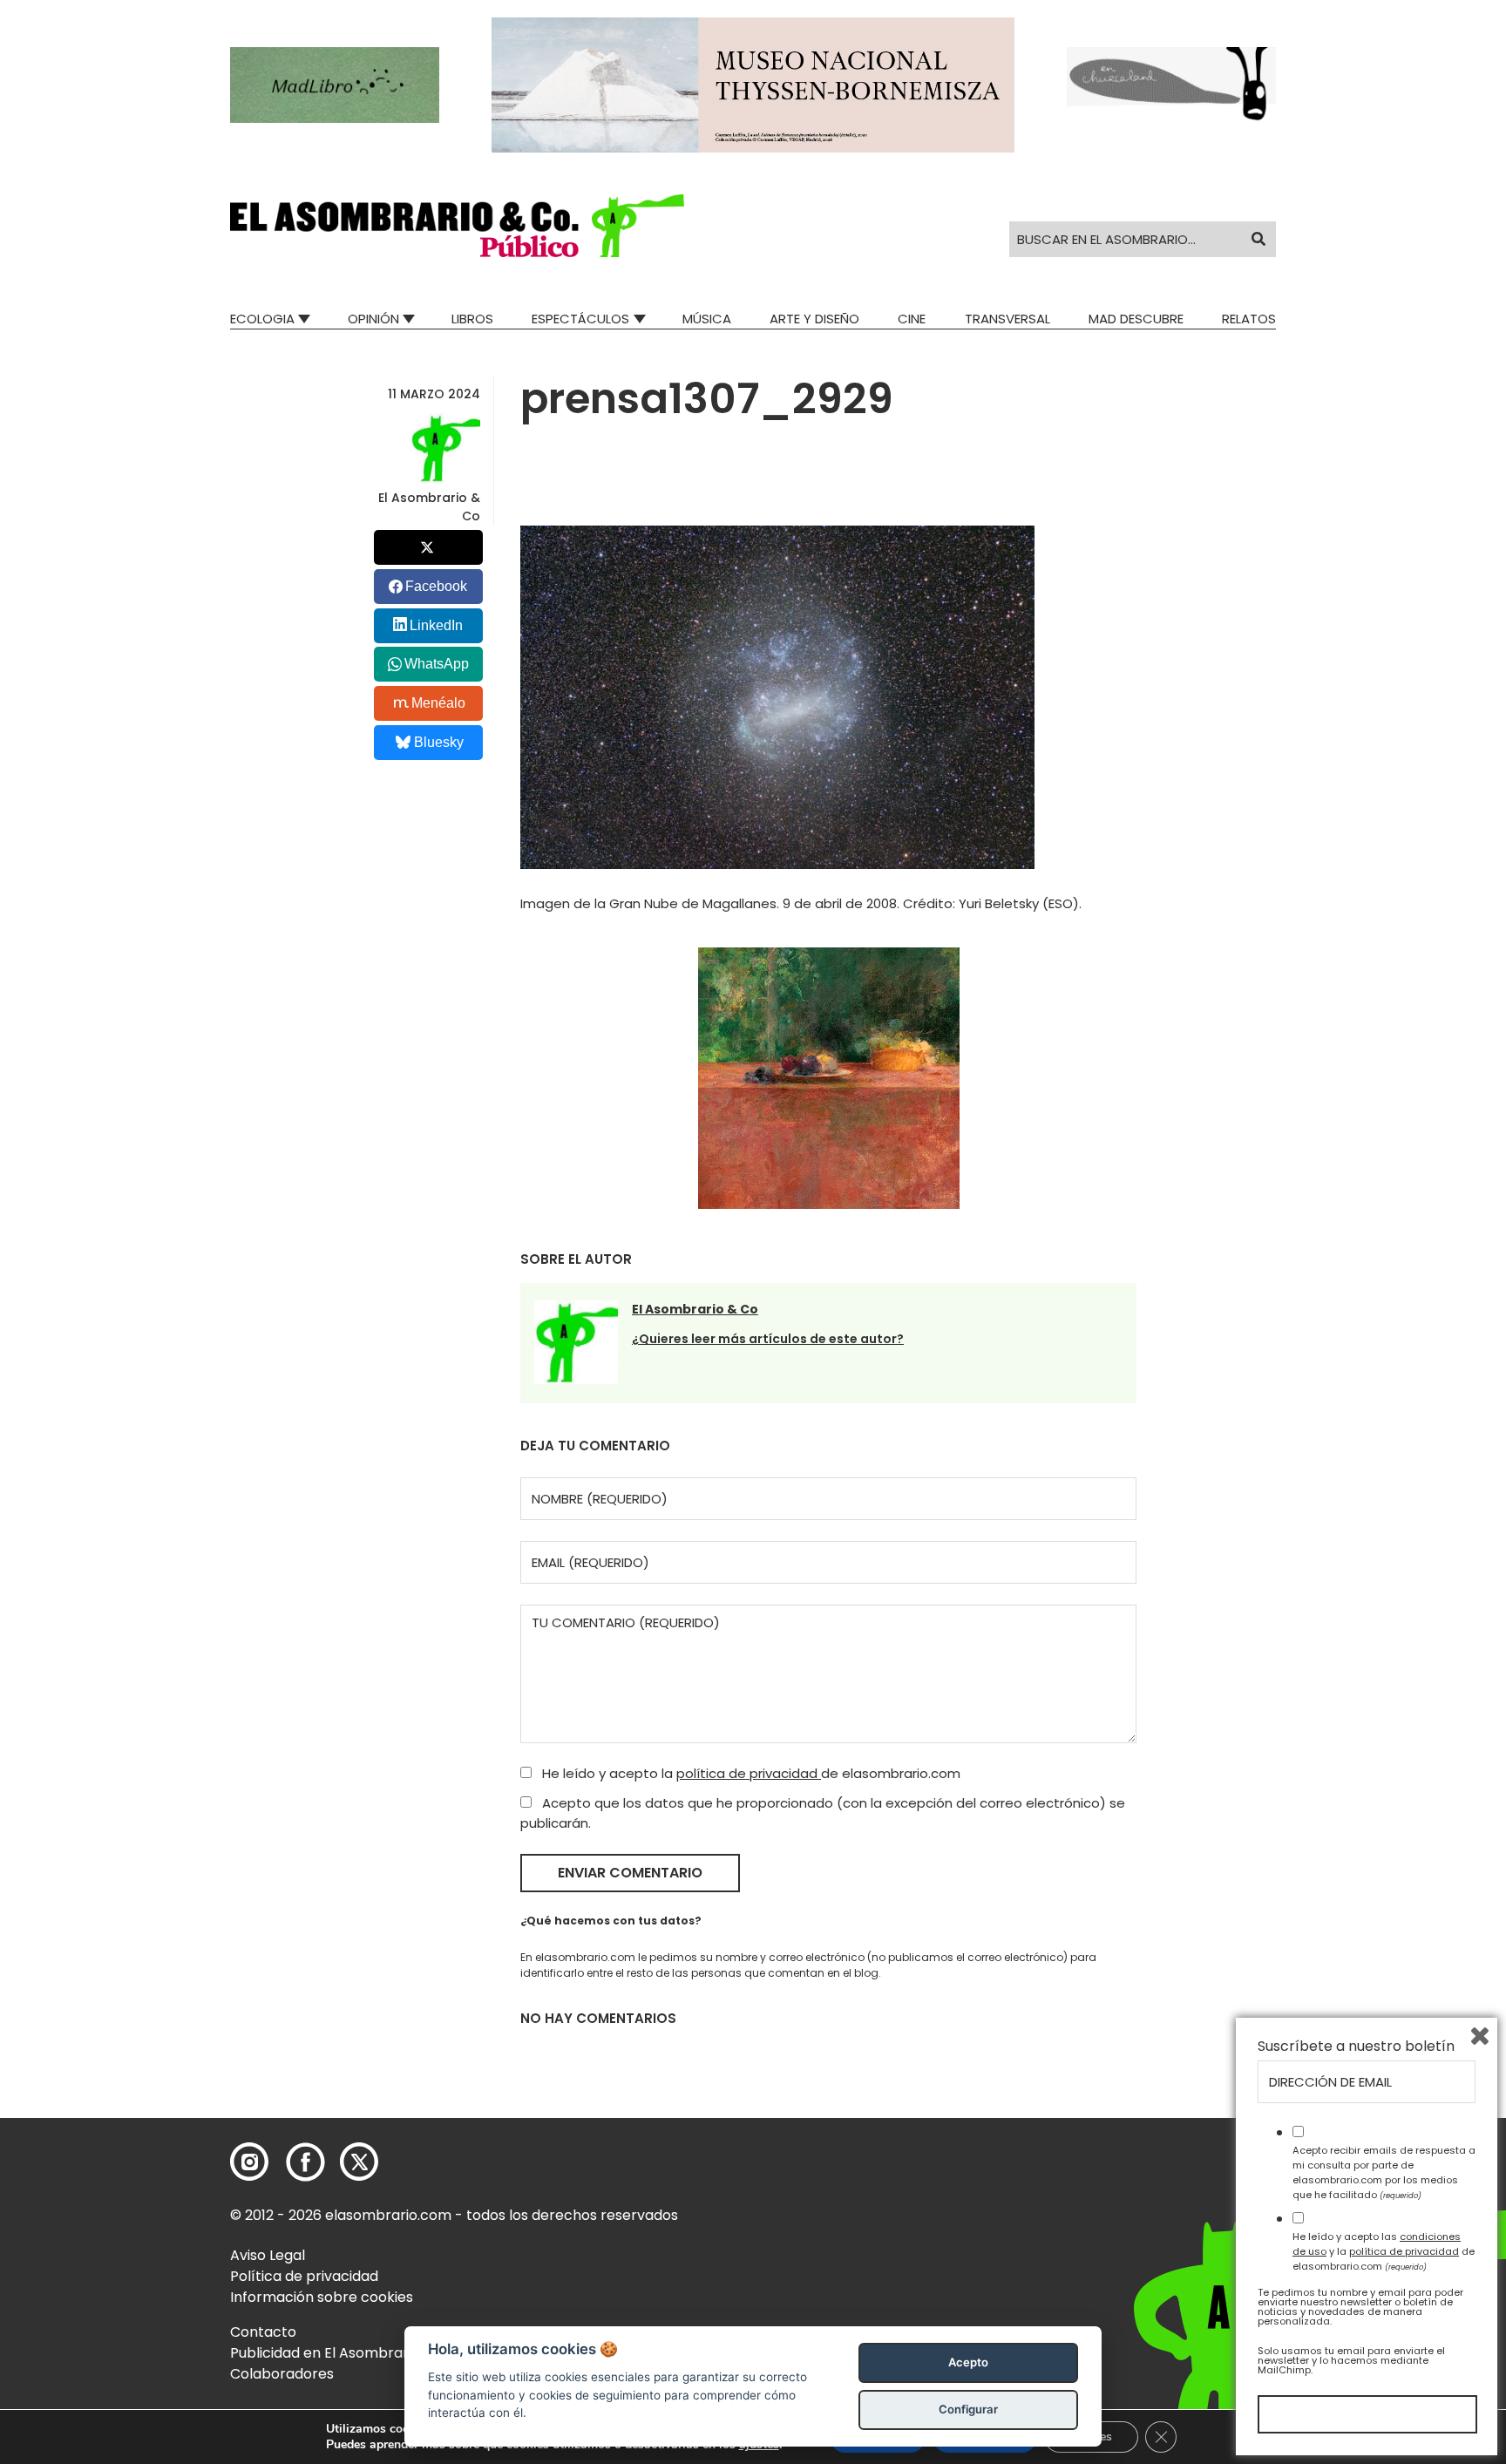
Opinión (373, 319)
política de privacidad (749, 1773)
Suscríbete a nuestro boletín (1356, 2047)
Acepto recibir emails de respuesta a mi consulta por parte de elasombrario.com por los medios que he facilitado (1384, 2172)
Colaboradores (282, 2374)
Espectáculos (580, 319)
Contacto (263, 2332)
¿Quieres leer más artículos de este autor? (768, 1339)
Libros (472, 319)
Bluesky (439, 742)
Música (707, 319)
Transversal (1007, 319)
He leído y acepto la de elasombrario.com (750, 1773)
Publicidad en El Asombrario (325, 2353)
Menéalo (438, 703)
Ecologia (262, 319)
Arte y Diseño (814, 319)
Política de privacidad (304, 2276)
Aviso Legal (268, 2255)
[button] (457, 226)
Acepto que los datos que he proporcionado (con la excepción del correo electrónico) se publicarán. (823, 1813)
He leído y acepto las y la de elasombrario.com (1384, 2251)
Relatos (1249, 319)
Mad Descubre (1136, 319)
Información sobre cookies (322, 2297)
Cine (912, 319)
